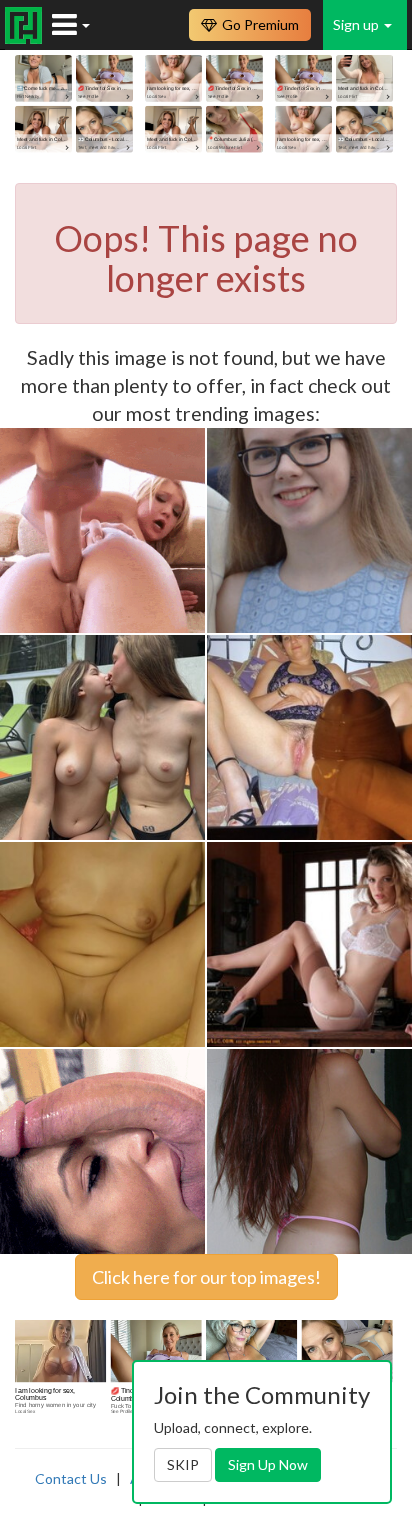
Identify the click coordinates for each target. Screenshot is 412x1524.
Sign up (357, 24)
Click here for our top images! (206, 1277)
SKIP (183, 1464)
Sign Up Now (268, 1464)
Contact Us (71, 1478)
